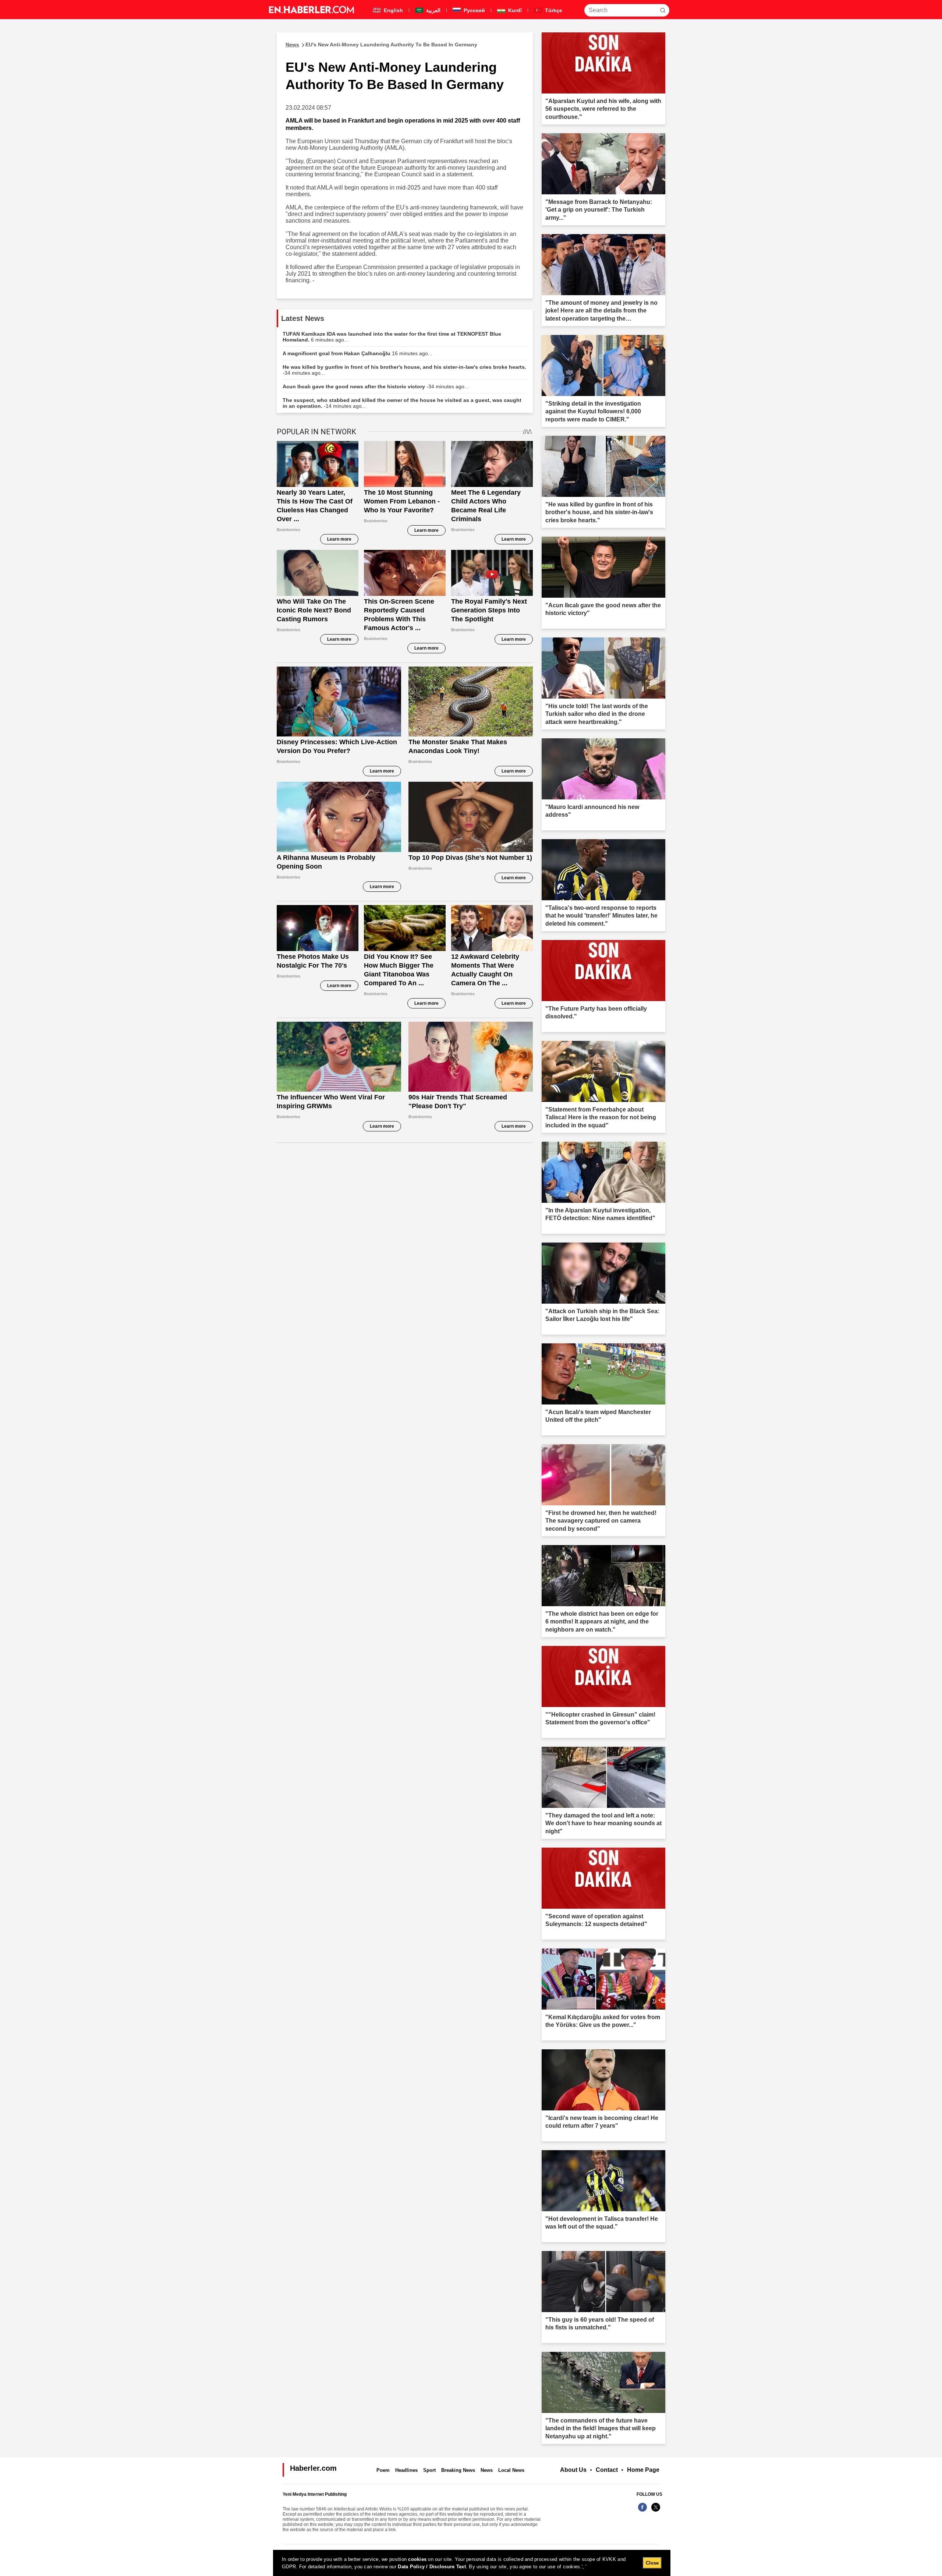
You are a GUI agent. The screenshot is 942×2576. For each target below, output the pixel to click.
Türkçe (553, 10)
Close (652, 2563)
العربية (433, 10)
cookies (417, 2559)
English (393, 10)
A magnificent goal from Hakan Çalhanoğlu (357, 353)
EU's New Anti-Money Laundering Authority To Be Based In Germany (381, 45)
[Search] (663, 10)
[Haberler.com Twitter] (656, 2511)
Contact (607, 2470)
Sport (429, 2470)
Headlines (406, 2470)
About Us (573, 2470)
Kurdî (514, 10)
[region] (472, 2563)
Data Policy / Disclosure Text (432, 2567)
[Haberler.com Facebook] (642, 2511)
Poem (383, 2470)
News (487, 2470)
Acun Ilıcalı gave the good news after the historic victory (376, 386)
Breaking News (458, 2470)
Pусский (474, 10)
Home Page (643, 2470)
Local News (511, 2470)
